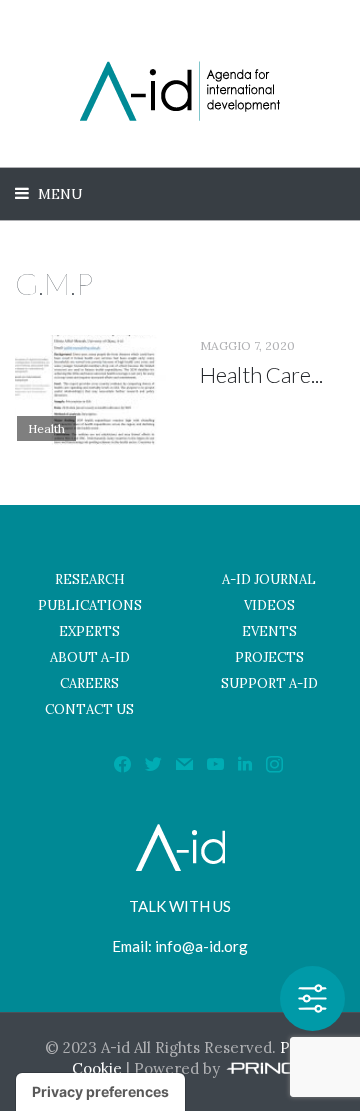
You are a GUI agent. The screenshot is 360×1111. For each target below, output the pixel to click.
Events (269, 631)
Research (90, 579)
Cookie (97, 1068)
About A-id (90, 657)
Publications (90, 605)
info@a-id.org (201, 946)
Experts (89, 631)
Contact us (89, 709)
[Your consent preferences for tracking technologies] (100, 1092)
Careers (89, 683)
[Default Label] (245, 763)
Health (46, 428)
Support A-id (269, 683)
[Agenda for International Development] (180, 91)
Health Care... (261, 374)
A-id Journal (269, 579)
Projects (269, 657)
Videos (269, 605)
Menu (58, 194)
